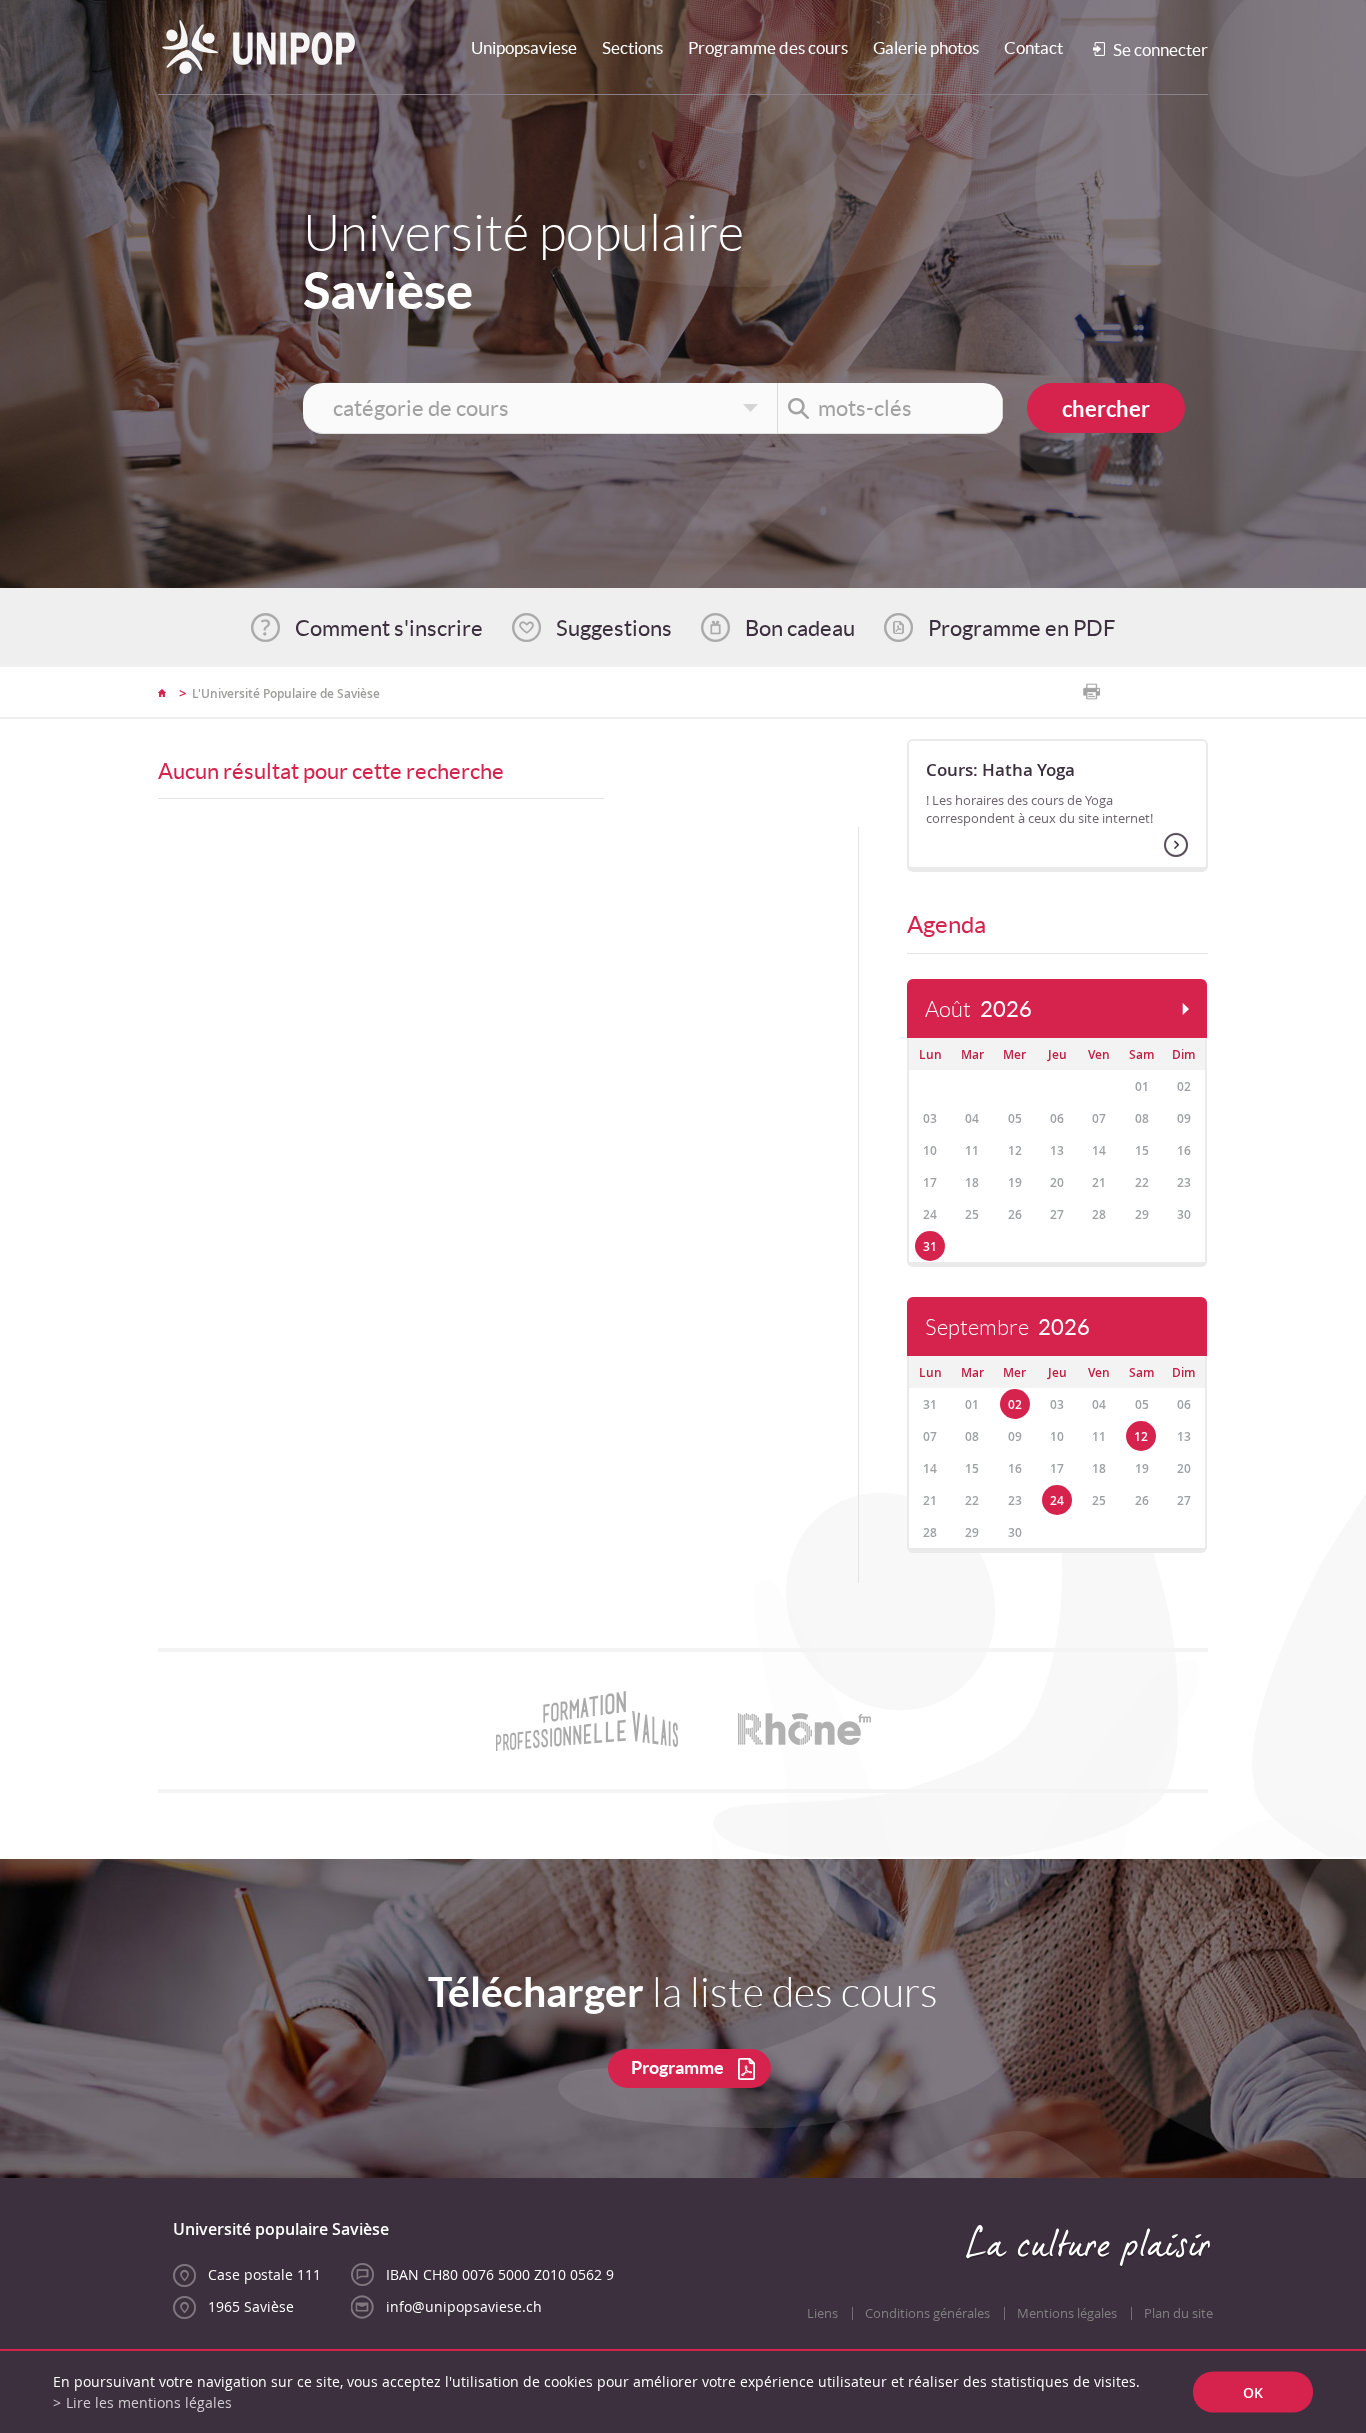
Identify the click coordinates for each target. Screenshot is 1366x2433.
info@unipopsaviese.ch (464, 2306)
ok (1253, 2392)
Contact (1033, 47)
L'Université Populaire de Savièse (286, 693)
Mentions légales (1067, 2313)
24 (1057, 1500)
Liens (822, 2313)
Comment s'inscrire (389, 628)
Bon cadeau (800, 628)
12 (1141, 1436)
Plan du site (1178, 2313)
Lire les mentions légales (149, 2402)
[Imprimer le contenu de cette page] (1091, 692)
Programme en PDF (1021, 628)
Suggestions (614, 628)
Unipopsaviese (524, 47)
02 (1015, 1404)
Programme (677, 2067)
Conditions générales (927, 2313)
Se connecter (1160, 49)
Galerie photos (926, 47)
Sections (632, 47)
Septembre (1007, 1327)
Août (978, 1009)
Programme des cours (768, 47)
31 (930, 1246)
